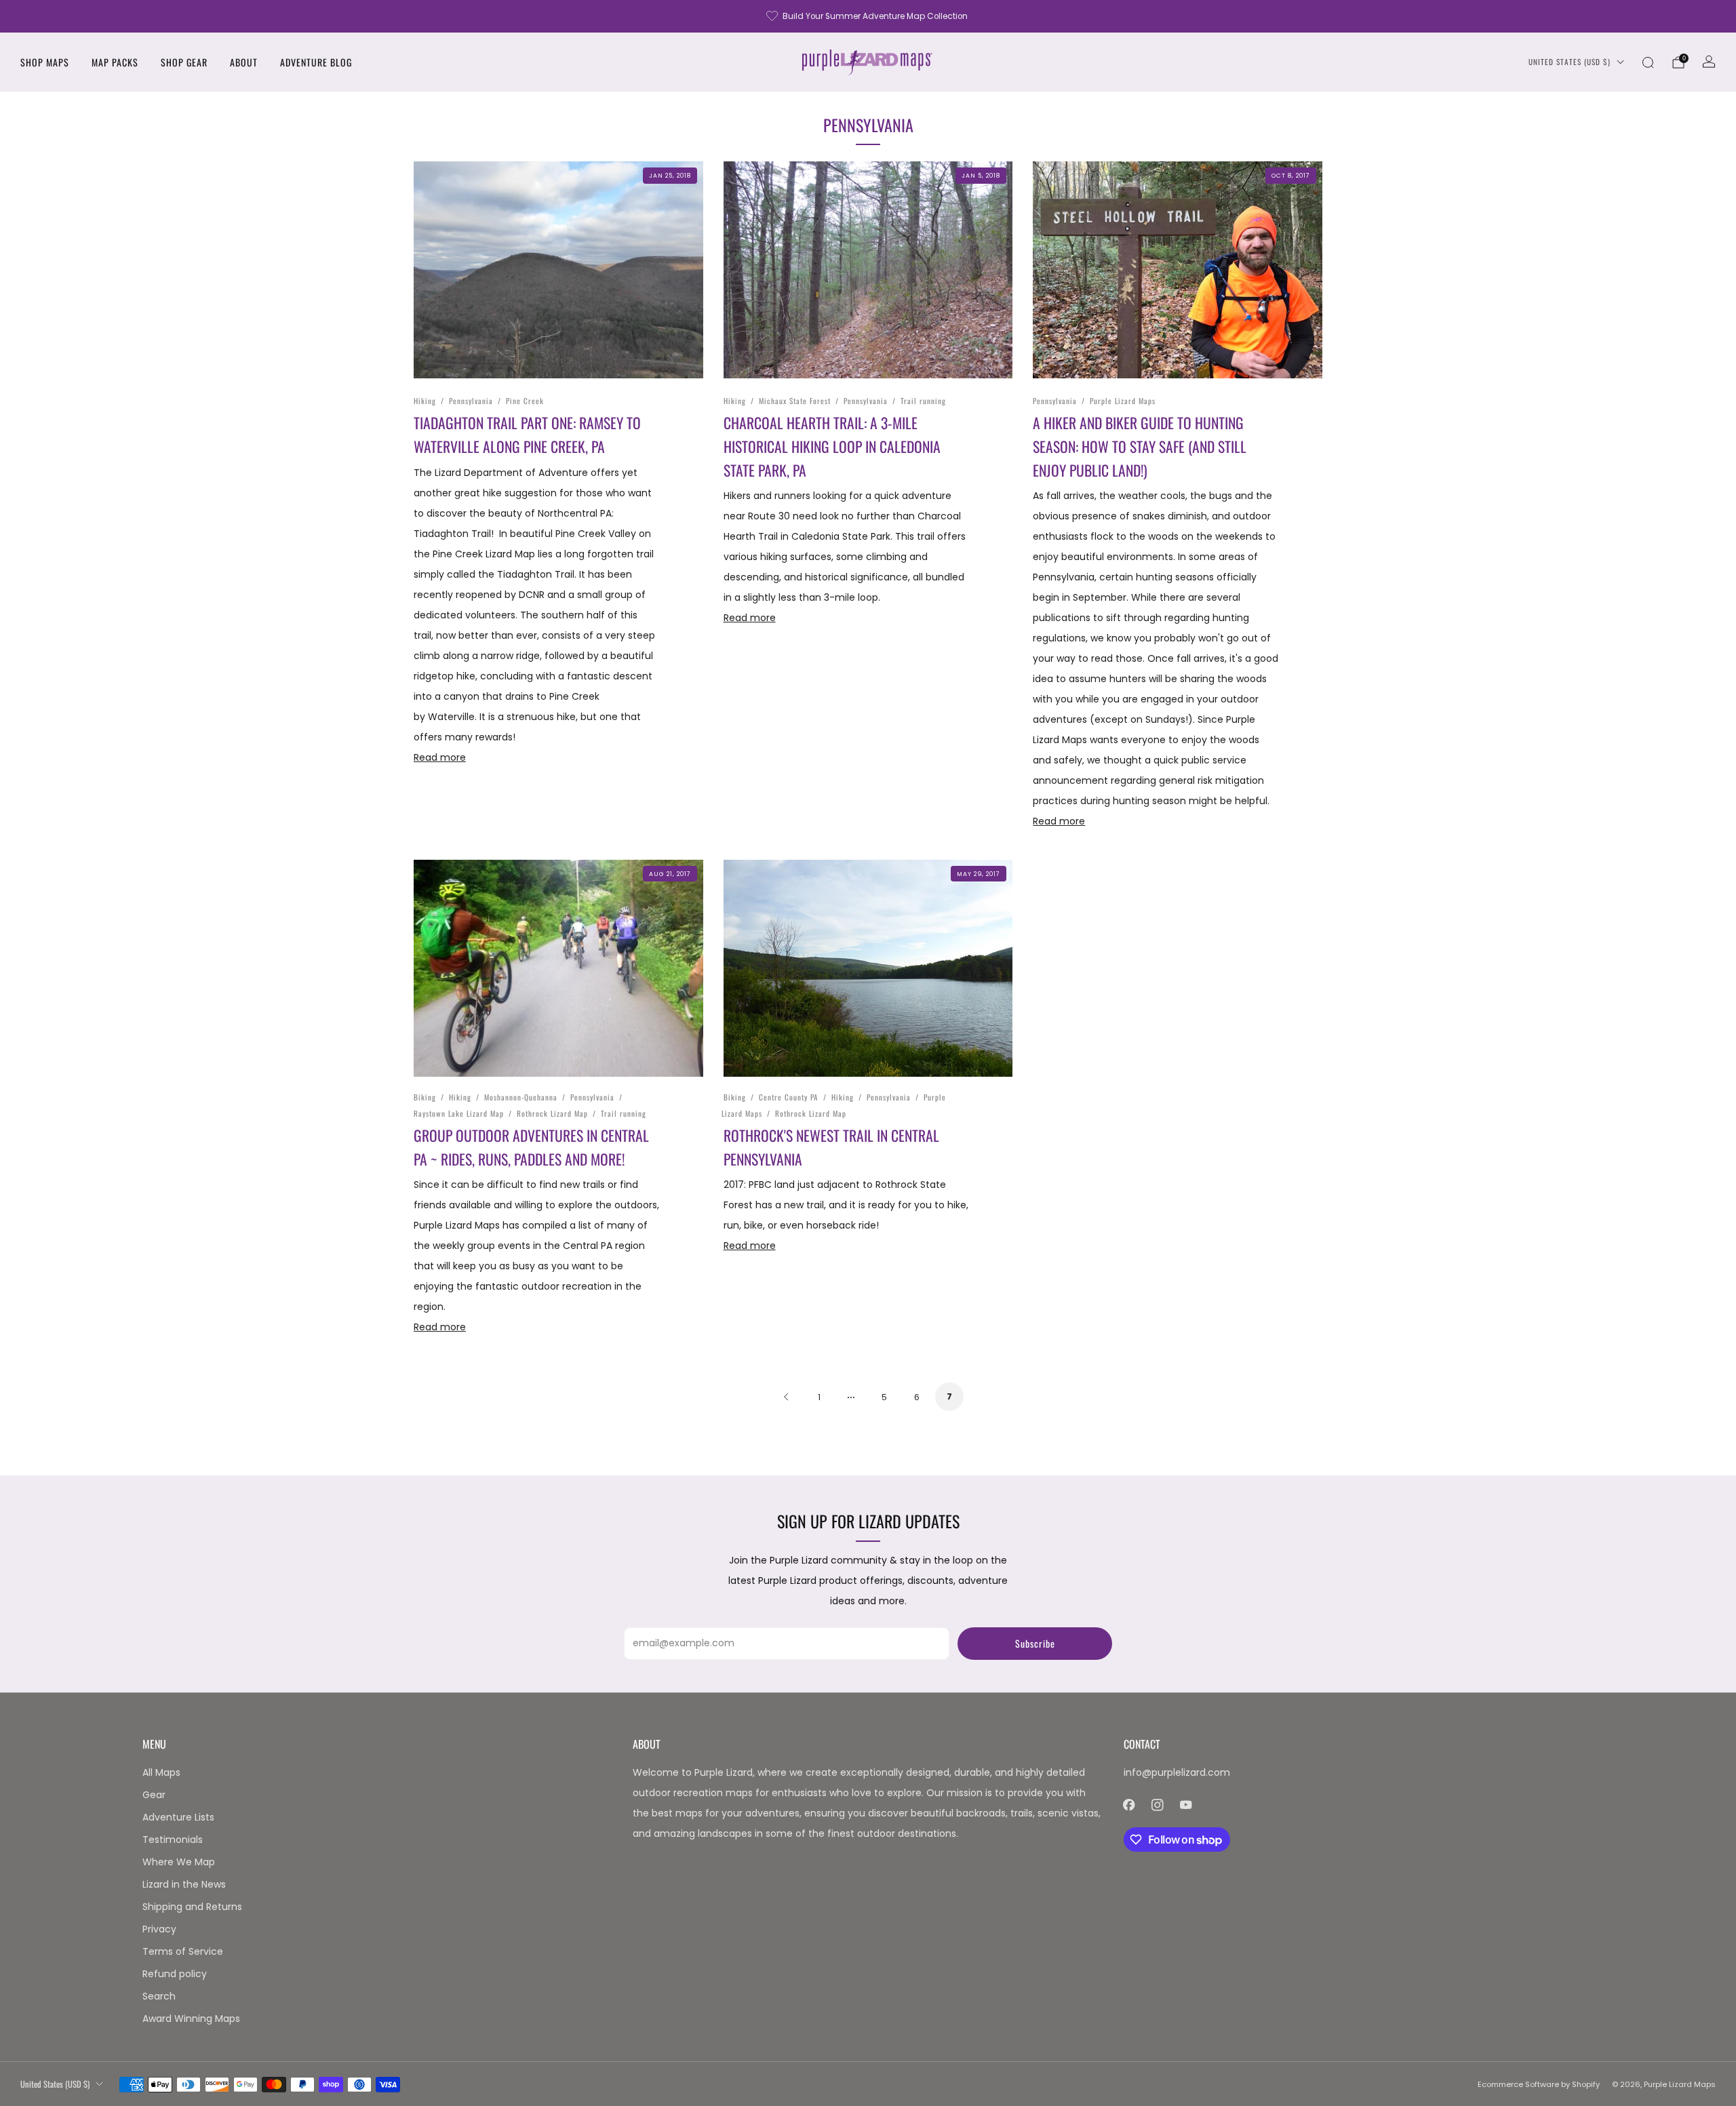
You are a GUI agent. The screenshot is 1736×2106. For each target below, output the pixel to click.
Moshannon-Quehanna (521, 1097)
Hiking (425, 401)
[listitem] (868, 16)
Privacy (159, 1929)
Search (159, 1996)
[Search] (1648, 62)
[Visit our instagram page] (1158, 1805)
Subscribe (1035, 1643)
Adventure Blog (316, 62)
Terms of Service (183, 1951)
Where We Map (179, 1862)
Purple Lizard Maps (1123, 401)
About (244, 62)
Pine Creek (525, 401)
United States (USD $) (1570, 62)
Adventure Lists (178, 1817)
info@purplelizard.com (1177, 1772)
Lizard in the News (184, 1884)
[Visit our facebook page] (1129, 1805)
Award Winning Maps (191, 2019)
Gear (154, 1795)
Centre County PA (789, 1097)
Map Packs (115, 62)
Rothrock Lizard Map (552, 1113)
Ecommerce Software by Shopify (1539, 2084)
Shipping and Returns (192, 1907)
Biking (425, 1097)
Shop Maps (45, 62)
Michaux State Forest (795, 401)
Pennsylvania (471, 401)
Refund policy (175, 1974)
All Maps (161, 1772)
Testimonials (173, 1840)
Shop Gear (184, 62)
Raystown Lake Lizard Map (459, 1113)
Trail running (923, 401)
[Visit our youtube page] (1186, 1805)
